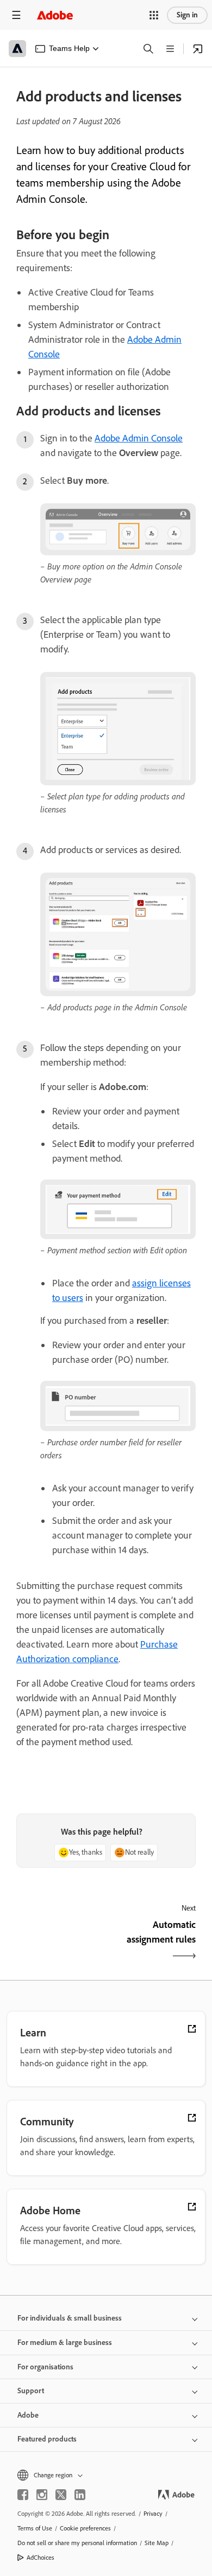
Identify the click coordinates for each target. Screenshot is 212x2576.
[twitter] (61, 2495)
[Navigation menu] (16, 15)
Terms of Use (35, 2528)
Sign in (187, 15)
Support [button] (31, 2391)
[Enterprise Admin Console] (198, 49)
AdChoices (40, 2558)
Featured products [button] (47, 2439)
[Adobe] (55, 15)
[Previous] (60, 1941)
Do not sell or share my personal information (77, 2543)
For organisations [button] (45, 2367)
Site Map (157, 2543)
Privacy (153, 2514)
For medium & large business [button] (65, 2343)
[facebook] (23, 2495)
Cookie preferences (85, 2528)
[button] (154, 15)
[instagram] (42, 2495)
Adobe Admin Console (139, 438)
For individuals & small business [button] (70, 2318)
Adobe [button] (28, 2415)
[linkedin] (80, 2495)
